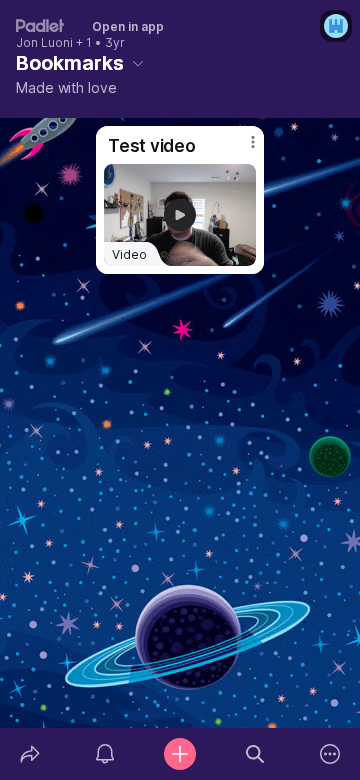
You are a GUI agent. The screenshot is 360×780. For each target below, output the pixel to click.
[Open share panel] (29, 754)
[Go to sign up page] (336, 26)
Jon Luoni (44, 43)
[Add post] (179, 754)
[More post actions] (240, 150)
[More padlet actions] (330, 754)
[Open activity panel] (104, 754)
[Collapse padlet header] (138, 63)
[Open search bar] (255, 754)
